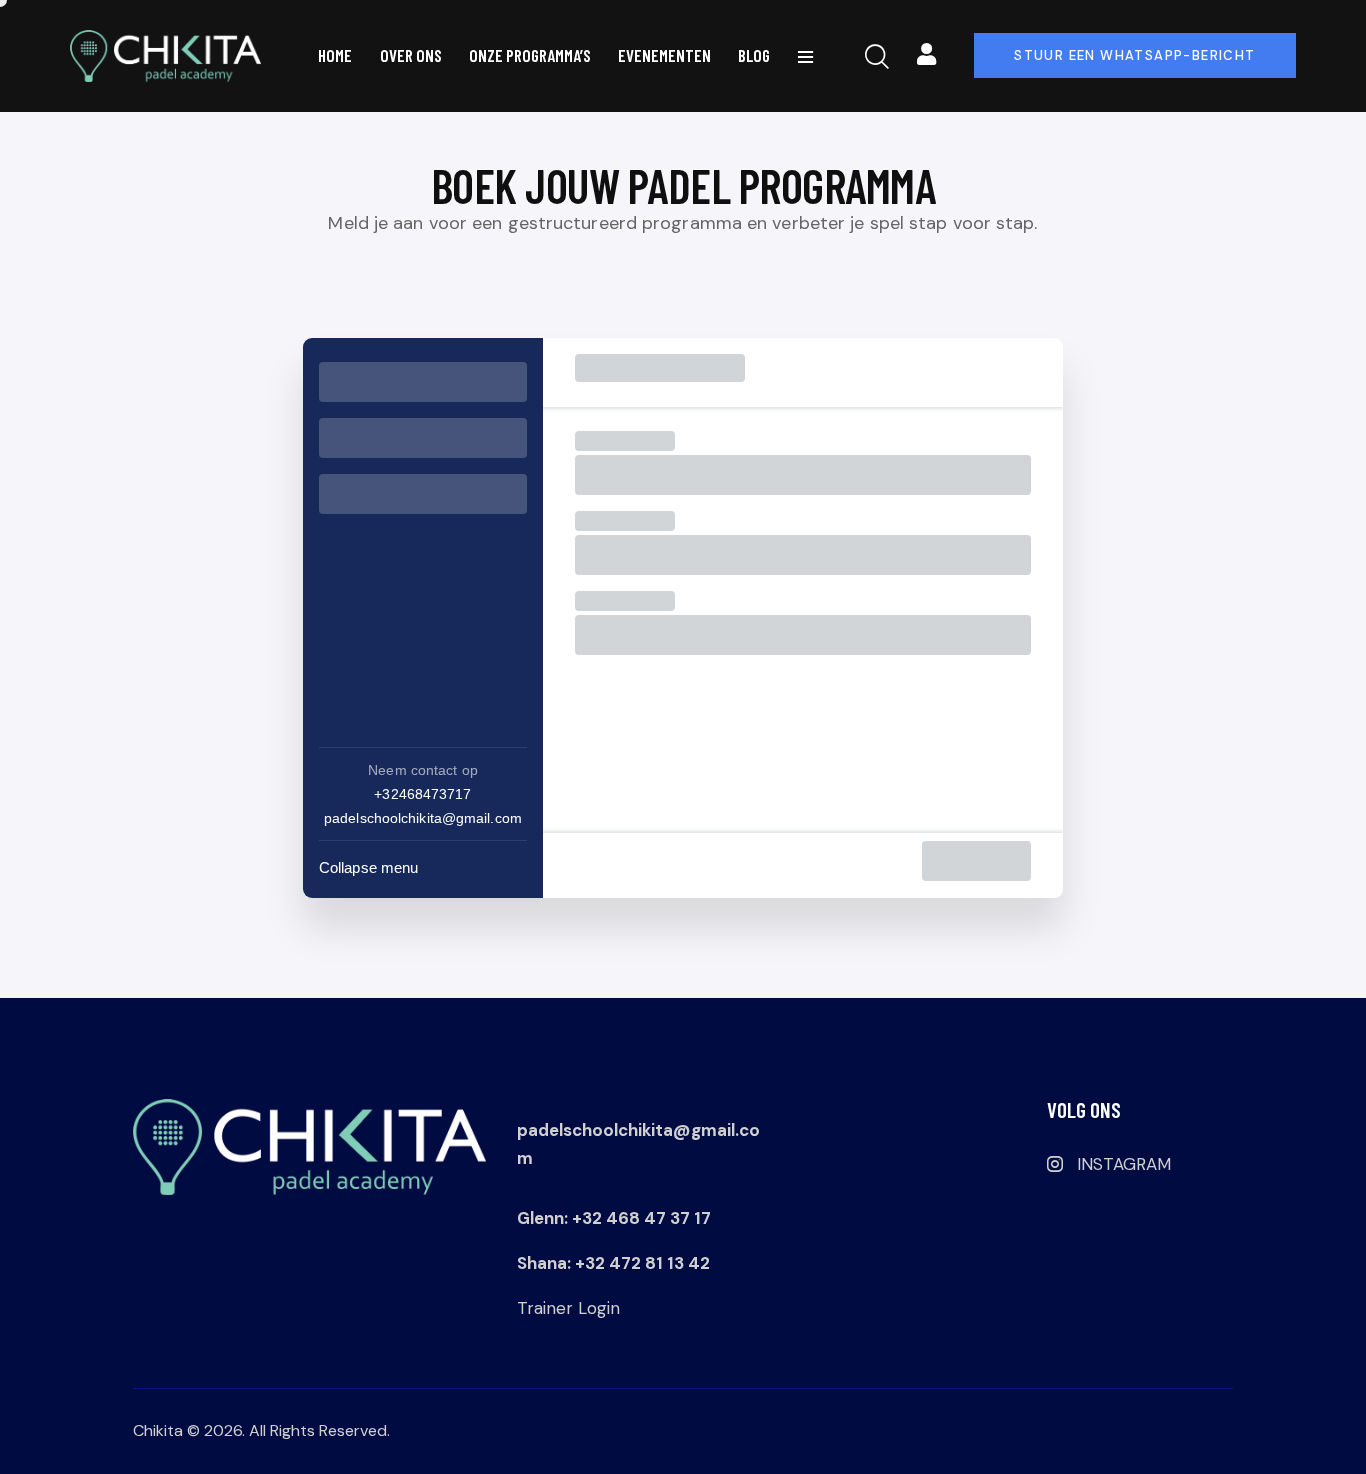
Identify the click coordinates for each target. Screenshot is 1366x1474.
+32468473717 (422, 794)
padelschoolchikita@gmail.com (423, 818)
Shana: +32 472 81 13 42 (613, 1263)
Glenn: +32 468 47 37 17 (614, 1218)
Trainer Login (568, 1308)
